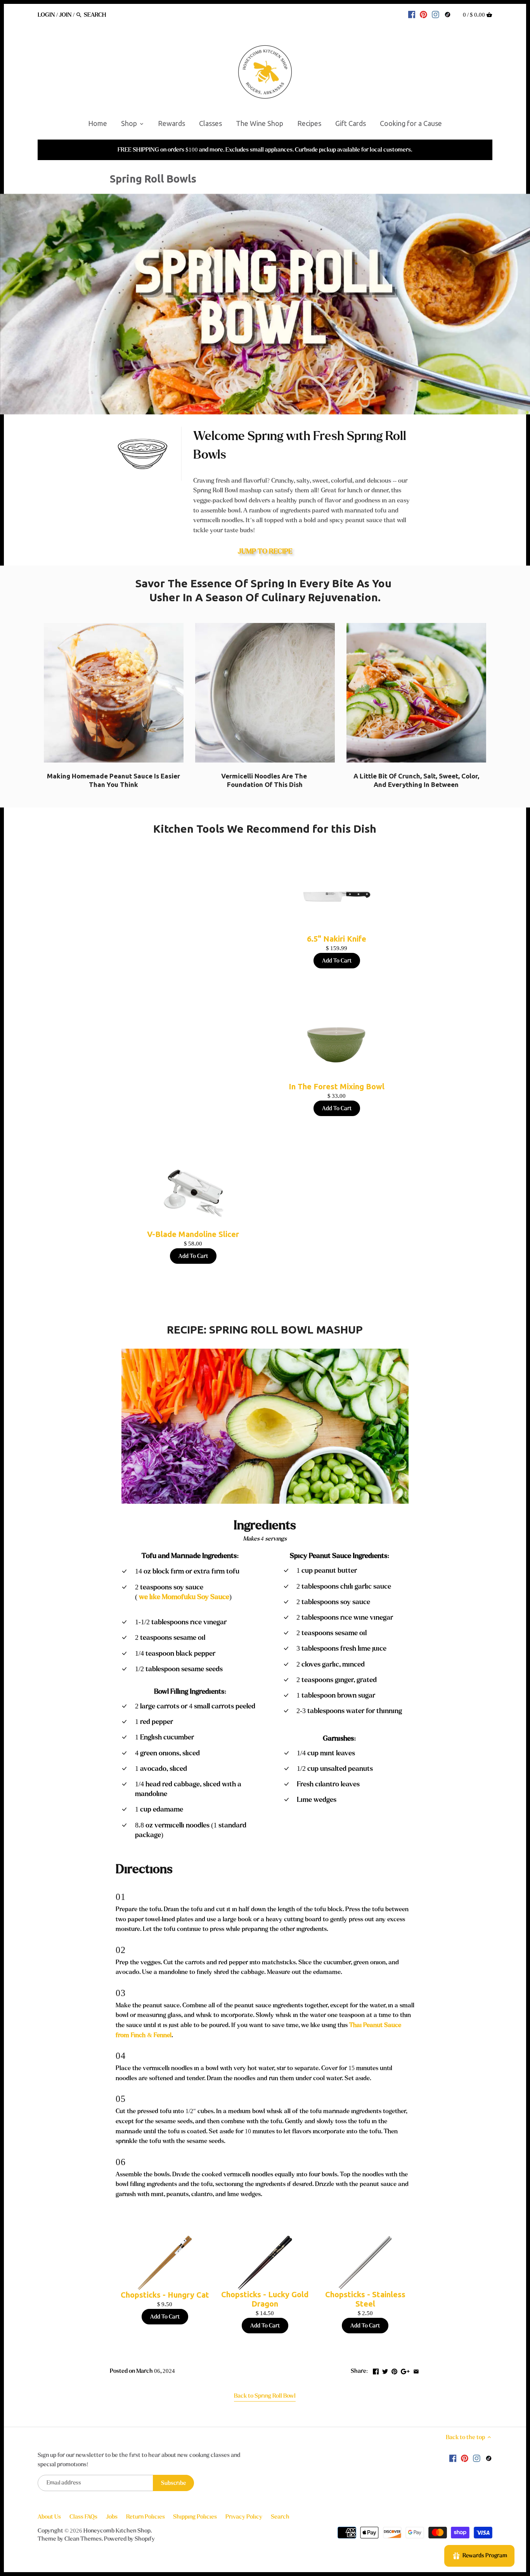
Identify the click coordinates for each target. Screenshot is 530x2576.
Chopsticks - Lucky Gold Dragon (265, 2299)
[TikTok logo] (448, 14)
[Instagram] (436, 14)
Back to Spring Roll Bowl (265, 2396)
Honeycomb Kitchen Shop (117, 2531)
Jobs (112, 2517)
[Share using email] (416, 2370)
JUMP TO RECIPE (265, 551)
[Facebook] (412, 14)
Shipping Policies (195, 2517)
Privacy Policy (244, 2517)
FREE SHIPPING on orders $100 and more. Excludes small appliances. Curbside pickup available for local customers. (265, 150)
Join (65, 15)
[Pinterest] (423, 14)
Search (280, 2517)
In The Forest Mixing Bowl (337, 1086)
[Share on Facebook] (376, 2370)
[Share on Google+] (405, 2370)
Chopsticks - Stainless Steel (365, 2299)
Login (46, 15)
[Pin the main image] (394, 2370)
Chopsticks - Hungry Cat (165, 2295)
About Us (49, 2517)
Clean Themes (83, 2539)
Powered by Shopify (129, 2539)
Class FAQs (83, 2517)
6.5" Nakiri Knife (337, 939)
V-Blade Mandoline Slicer (193, 1234)
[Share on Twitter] (385, 2370)
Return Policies (145, 2517)
